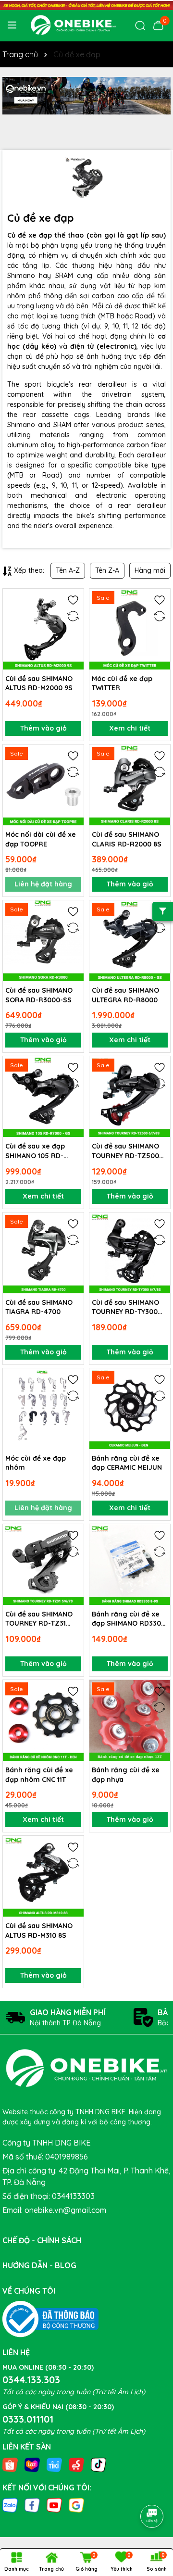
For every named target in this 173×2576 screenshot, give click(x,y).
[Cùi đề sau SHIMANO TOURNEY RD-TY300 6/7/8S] (130, 1253)
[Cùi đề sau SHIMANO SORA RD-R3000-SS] (43, 941)
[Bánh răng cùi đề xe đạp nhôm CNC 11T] (43, 1720)
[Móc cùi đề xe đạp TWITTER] (130, 629)
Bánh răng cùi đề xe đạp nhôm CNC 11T (39, 1775)
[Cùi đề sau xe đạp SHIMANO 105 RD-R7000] (43, 1097)
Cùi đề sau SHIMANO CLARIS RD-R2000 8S (127, 839)
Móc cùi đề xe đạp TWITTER (122, 683)
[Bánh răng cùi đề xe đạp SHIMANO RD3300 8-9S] (130, 1565)
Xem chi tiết (130, 728)
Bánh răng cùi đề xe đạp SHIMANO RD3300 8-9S (129, 1619)
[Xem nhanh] (73, 633)
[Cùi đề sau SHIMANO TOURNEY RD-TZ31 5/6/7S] (43, 1565)
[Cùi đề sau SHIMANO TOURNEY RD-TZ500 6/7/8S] (130, 1097)
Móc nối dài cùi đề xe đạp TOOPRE (41, 839)
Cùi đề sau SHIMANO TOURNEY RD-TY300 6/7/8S (125, 1307)
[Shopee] (10, 2464)
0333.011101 (28, 2419)
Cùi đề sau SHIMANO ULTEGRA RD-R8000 (125, 995)
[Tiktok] (99, 2464)
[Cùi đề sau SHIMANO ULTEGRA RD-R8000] (130, 941)
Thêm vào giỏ (43, 728)
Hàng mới (150, 570)
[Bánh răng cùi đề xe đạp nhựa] (130, 1720)
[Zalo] (10, 2504)
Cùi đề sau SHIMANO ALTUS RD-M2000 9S (39, 683)
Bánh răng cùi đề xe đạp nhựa (126, 1775)
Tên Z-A (107, 570)
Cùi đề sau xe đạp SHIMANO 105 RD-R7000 (35, 1151)
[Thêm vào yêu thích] (73, 599)
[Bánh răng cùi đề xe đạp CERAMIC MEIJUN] (130, 1409)
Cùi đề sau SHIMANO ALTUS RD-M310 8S (39, 1931)
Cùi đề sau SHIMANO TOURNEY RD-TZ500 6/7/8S (125, 1151)
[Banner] (86, 96)
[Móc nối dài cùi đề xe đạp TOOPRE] (43, 785)
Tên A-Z (68, 570)
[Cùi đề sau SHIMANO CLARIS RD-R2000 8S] (130, 785)
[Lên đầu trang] (152, 2489)
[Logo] (73, 25)
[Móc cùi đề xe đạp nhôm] (43, 1409)
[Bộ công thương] (50, 2318)
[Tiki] (54, 2464)
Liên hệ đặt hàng (43, 884)
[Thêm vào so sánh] (73, 616)
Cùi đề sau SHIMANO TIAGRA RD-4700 (39, 1307)
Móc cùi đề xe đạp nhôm (36, 1463)
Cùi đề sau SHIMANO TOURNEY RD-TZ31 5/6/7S (39, 1619)
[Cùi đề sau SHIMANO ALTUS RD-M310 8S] (43, 1876)
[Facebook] (32, 2504)
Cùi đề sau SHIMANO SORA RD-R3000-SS (39, 995)
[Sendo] (76, 2464)
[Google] (76, 2504)
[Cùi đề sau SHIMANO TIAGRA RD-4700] (43, 1253)
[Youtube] (54, 2504)
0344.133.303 (31, 2380)
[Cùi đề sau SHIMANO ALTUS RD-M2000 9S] (43, 629)
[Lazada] (32, 2464)
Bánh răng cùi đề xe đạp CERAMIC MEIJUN (127, 1463)
